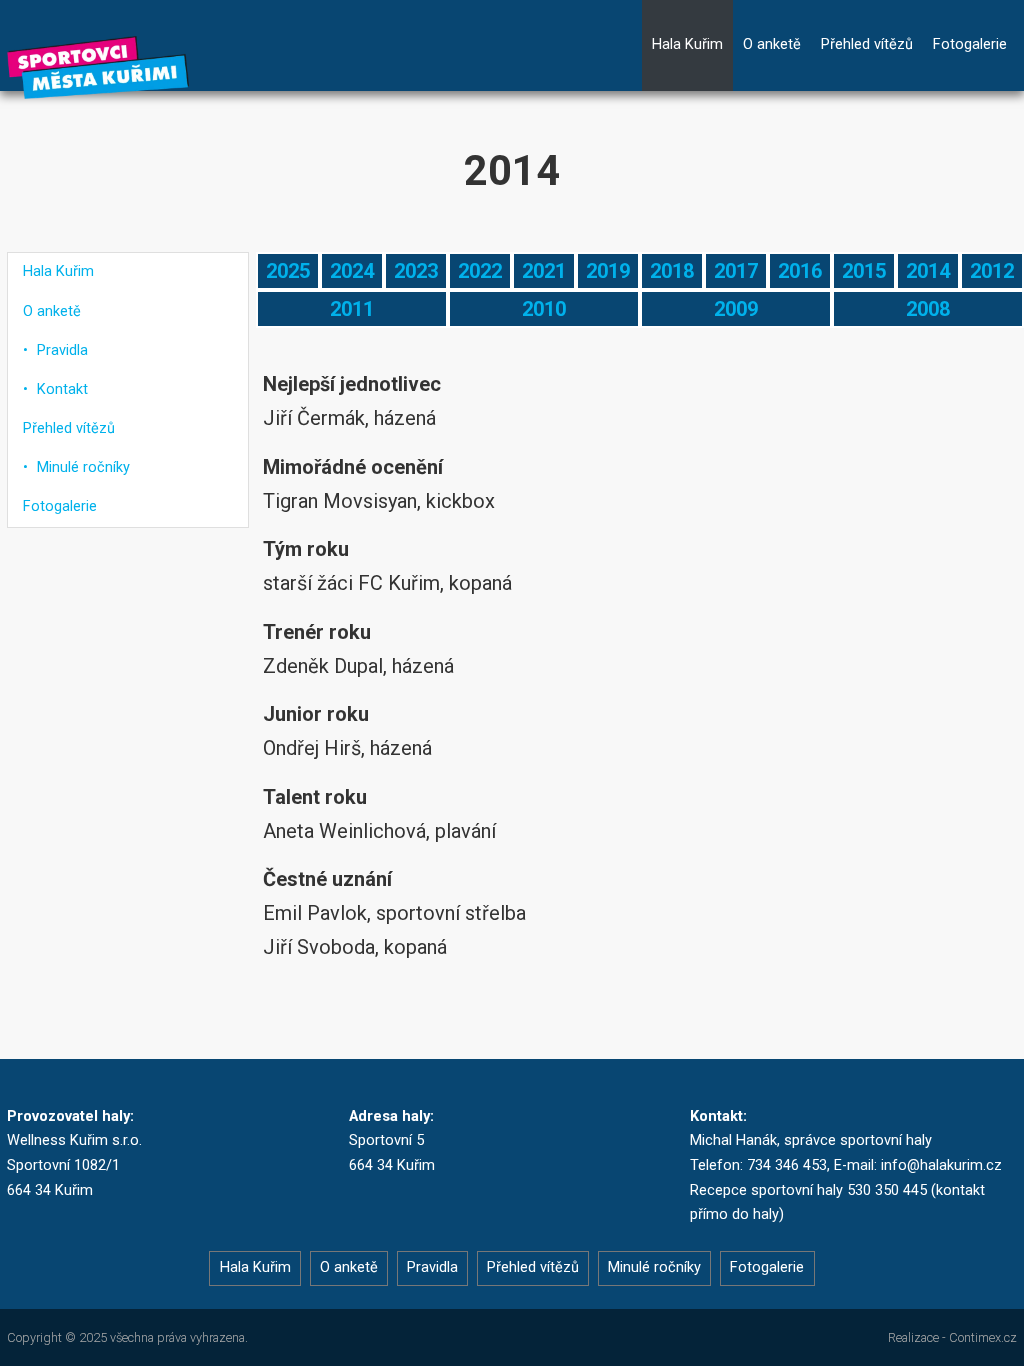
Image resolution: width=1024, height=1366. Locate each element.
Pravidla (62, 350)
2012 (992, 271)
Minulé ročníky (83, 467)
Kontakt (62, 389)
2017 (736, 271)
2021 (544, 271)
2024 (352, 271)
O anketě (772, 44)
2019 (608, 271)
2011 (352, 309)
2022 (480, 271)
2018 (672, 271)
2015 (864, 271)
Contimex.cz (983, 1337)
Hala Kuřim (687, 44)
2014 (928, 271)
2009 (736, 309)
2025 (288, 271)
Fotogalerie (970, 44)
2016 (800, 271)
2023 (416, 271)
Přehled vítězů (867, 44)
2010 (544, 309)
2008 (928, 309)
